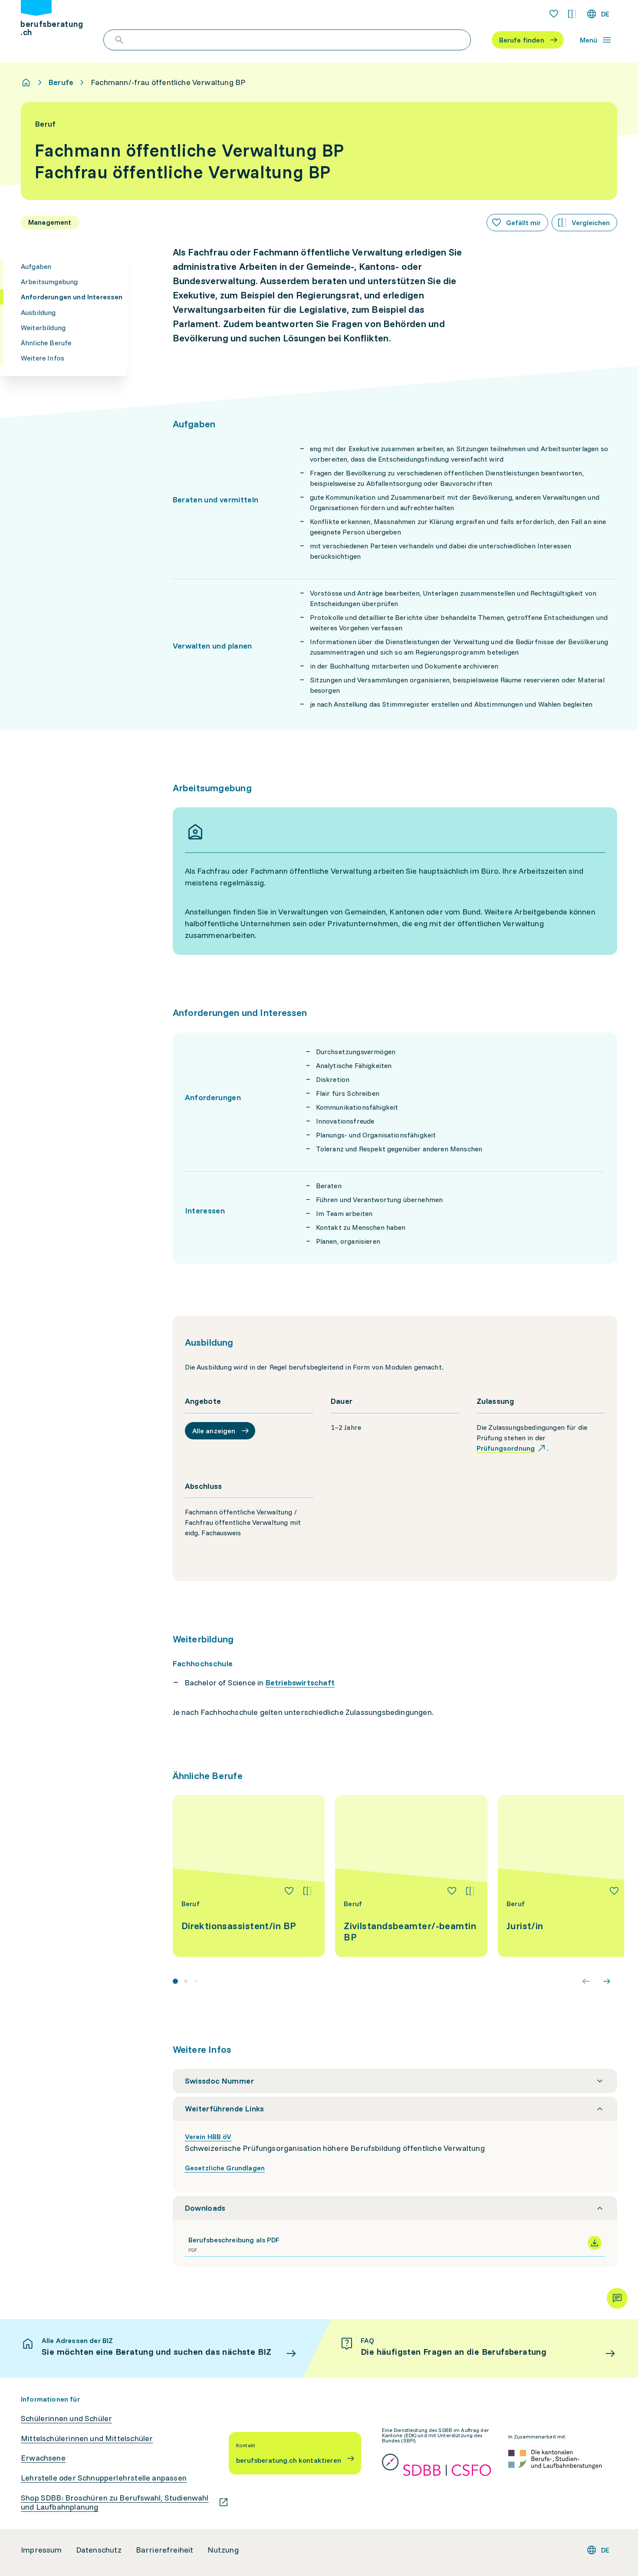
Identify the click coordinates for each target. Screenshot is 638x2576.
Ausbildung (38, 312)
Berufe (61, 82)
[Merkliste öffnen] (554, 14)
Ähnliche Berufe (46, 343)
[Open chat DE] (617, 2298)
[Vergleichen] (307, 1891)
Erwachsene (43, 2458)
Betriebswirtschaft (300, 1683)
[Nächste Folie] (607, 1981)
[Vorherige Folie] (586, 1981)
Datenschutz (99, 2550)
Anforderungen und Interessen (72, 297)
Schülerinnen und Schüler (66, 2419)
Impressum (41, 2550)
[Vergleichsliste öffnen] (572, 14)
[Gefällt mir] (289, 1891)
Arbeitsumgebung (49, 282)
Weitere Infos (43, 358)
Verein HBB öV (208, 2137)
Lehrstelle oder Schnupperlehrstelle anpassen (104, 2478)
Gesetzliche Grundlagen (225, 2168)
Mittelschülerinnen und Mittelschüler (87, 2438)
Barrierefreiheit (165, 2550)
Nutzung (223, 2550)
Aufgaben (36, 266)
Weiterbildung (43, 327)
